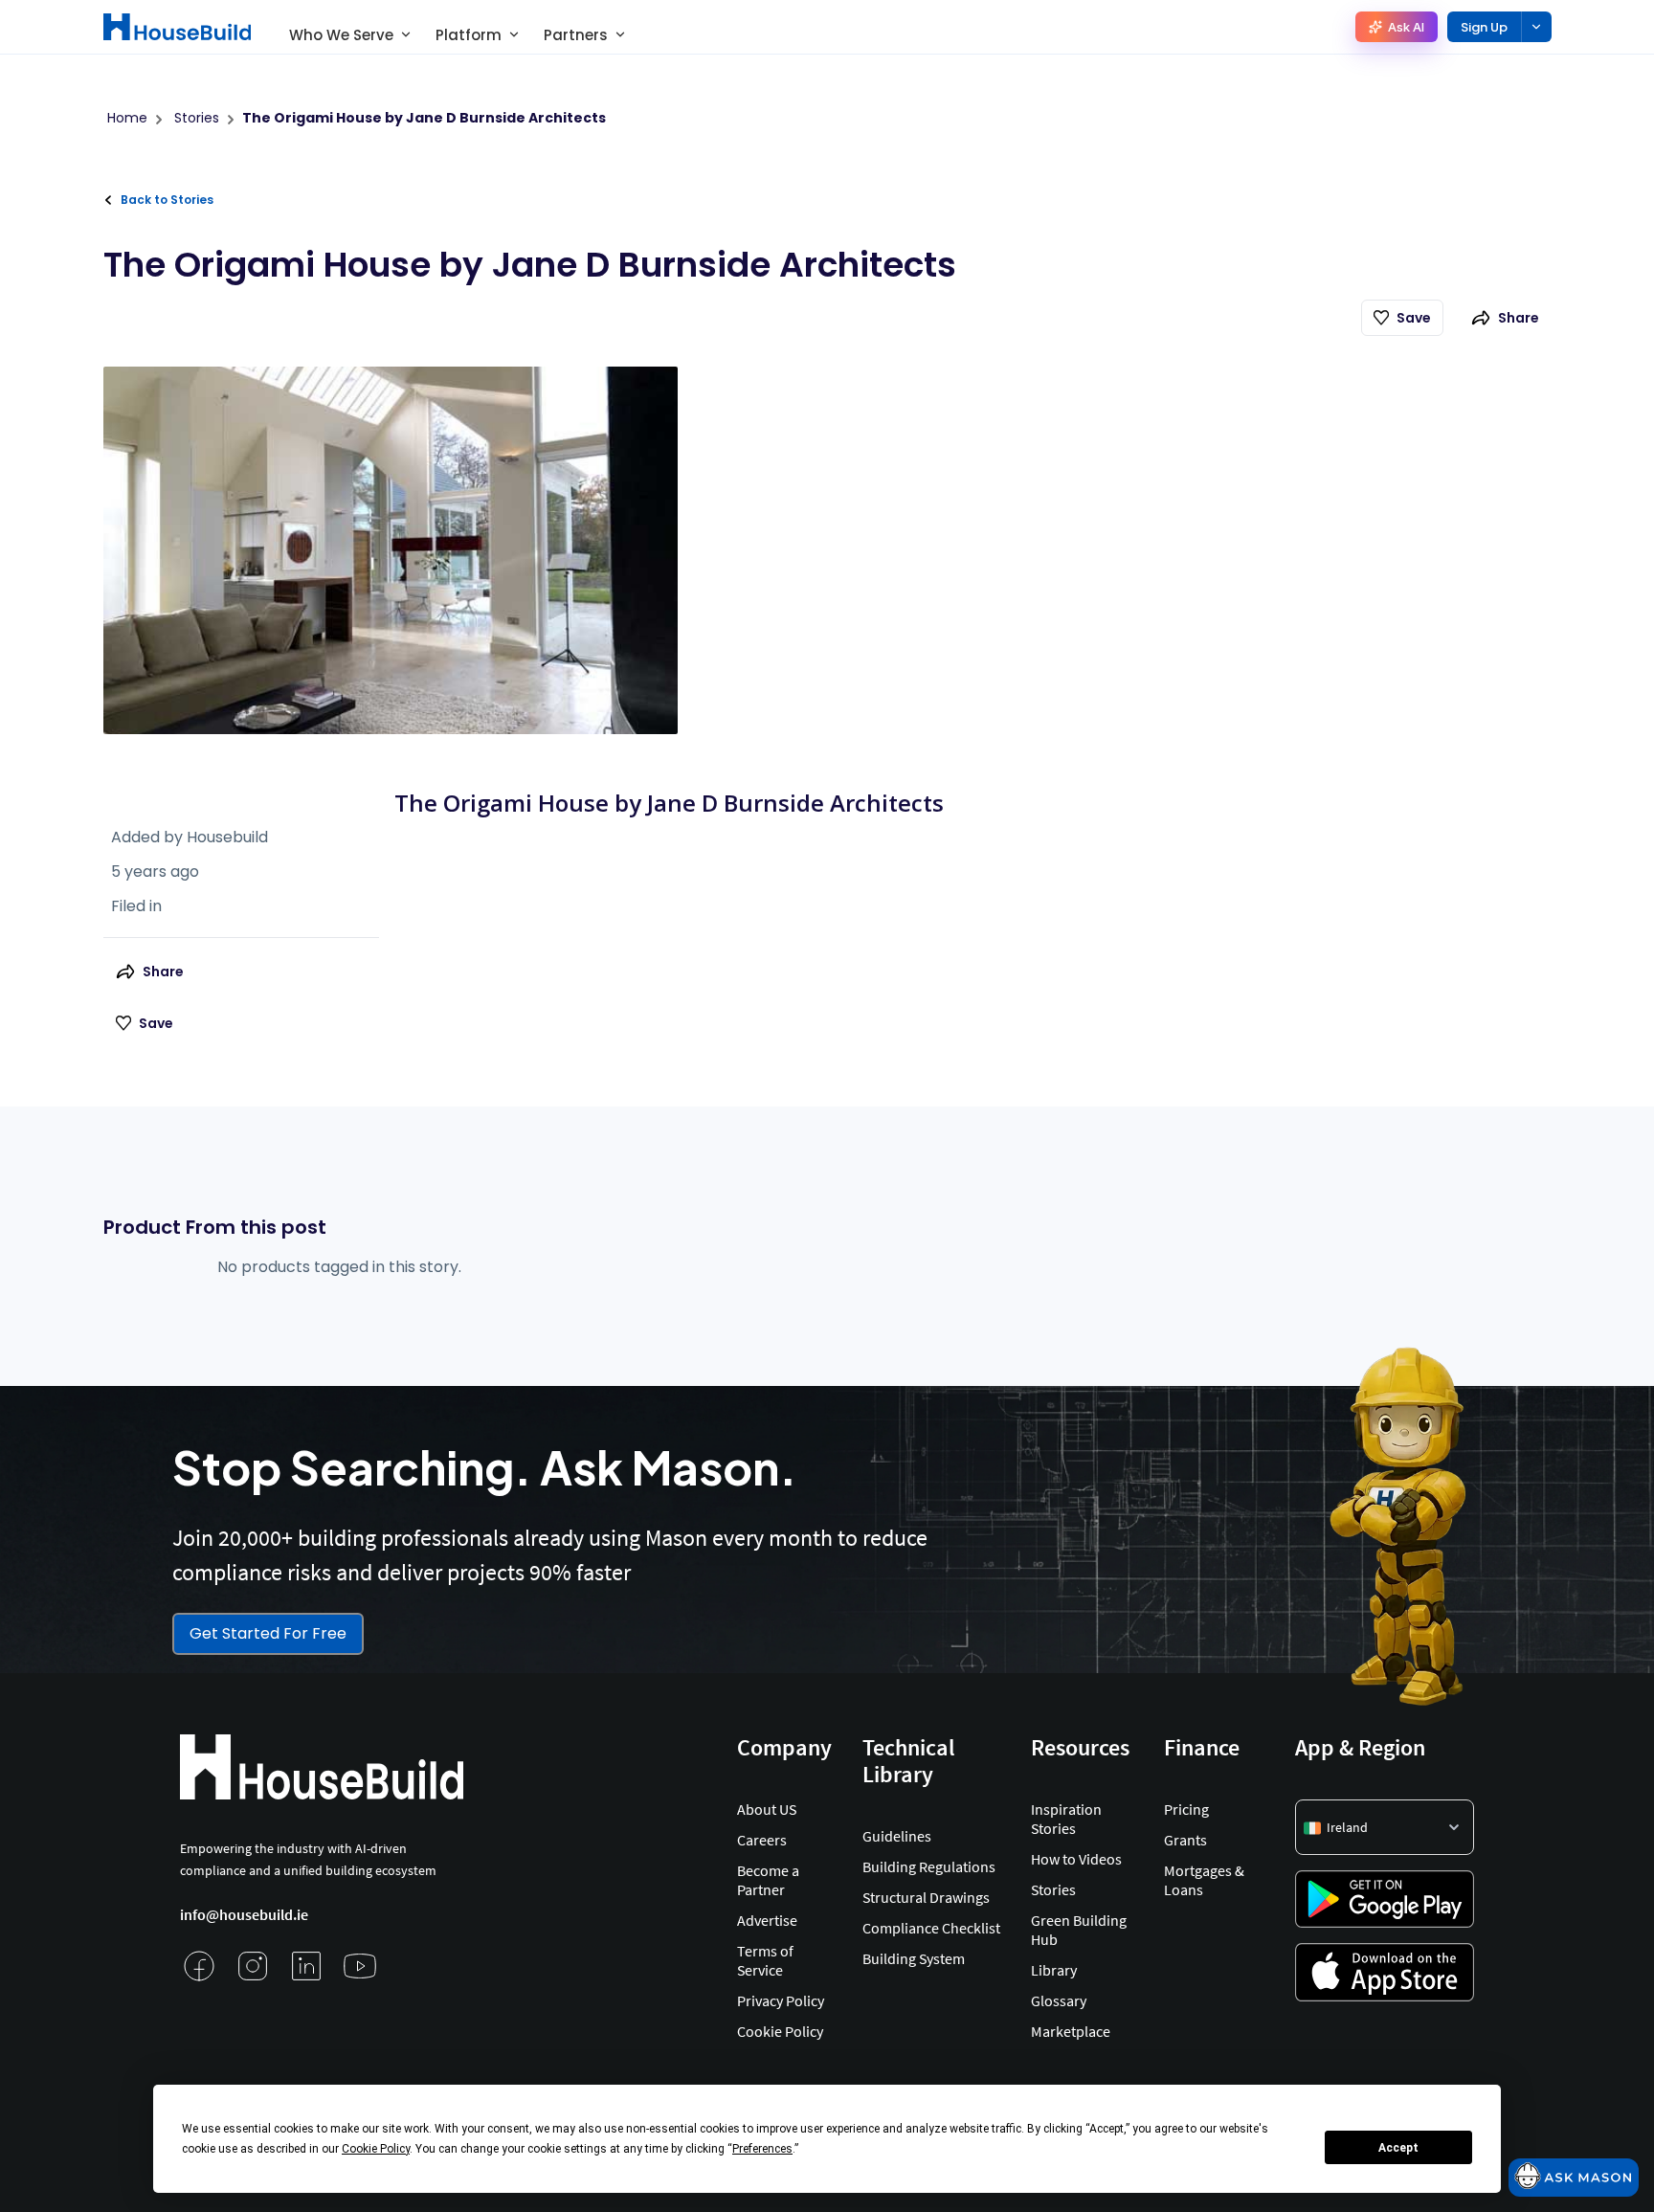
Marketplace (1071, 2031)
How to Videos (1076, 1859)
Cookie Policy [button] (376, 2149)
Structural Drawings (926, 1897)
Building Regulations (929, 1866)
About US (767, 1809)
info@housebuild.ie (244, 1914)
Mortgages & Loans (1204, 1880)
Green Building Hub (1079, 1930)
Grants (1185, 1840)
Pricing (1186, 1809)
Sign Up (1484, 27)
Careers (762, 1840)
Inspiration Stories (1066, 1819)
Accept (1398, 2148)
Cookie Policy (780, 2031)
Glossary (1059, 2000)
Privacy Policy (781, 2000)
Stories (1053, 1889)
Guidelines (897, 1836)
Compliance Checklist (931, 1928)
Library (1054, 1970)
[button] (1385, 1827)
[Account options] (1536, 27)
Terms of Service (765, 1960)
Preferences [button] (762, 2149)
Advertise (767, 1920)
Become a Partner (768, 1880)
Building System (914, 1958)
